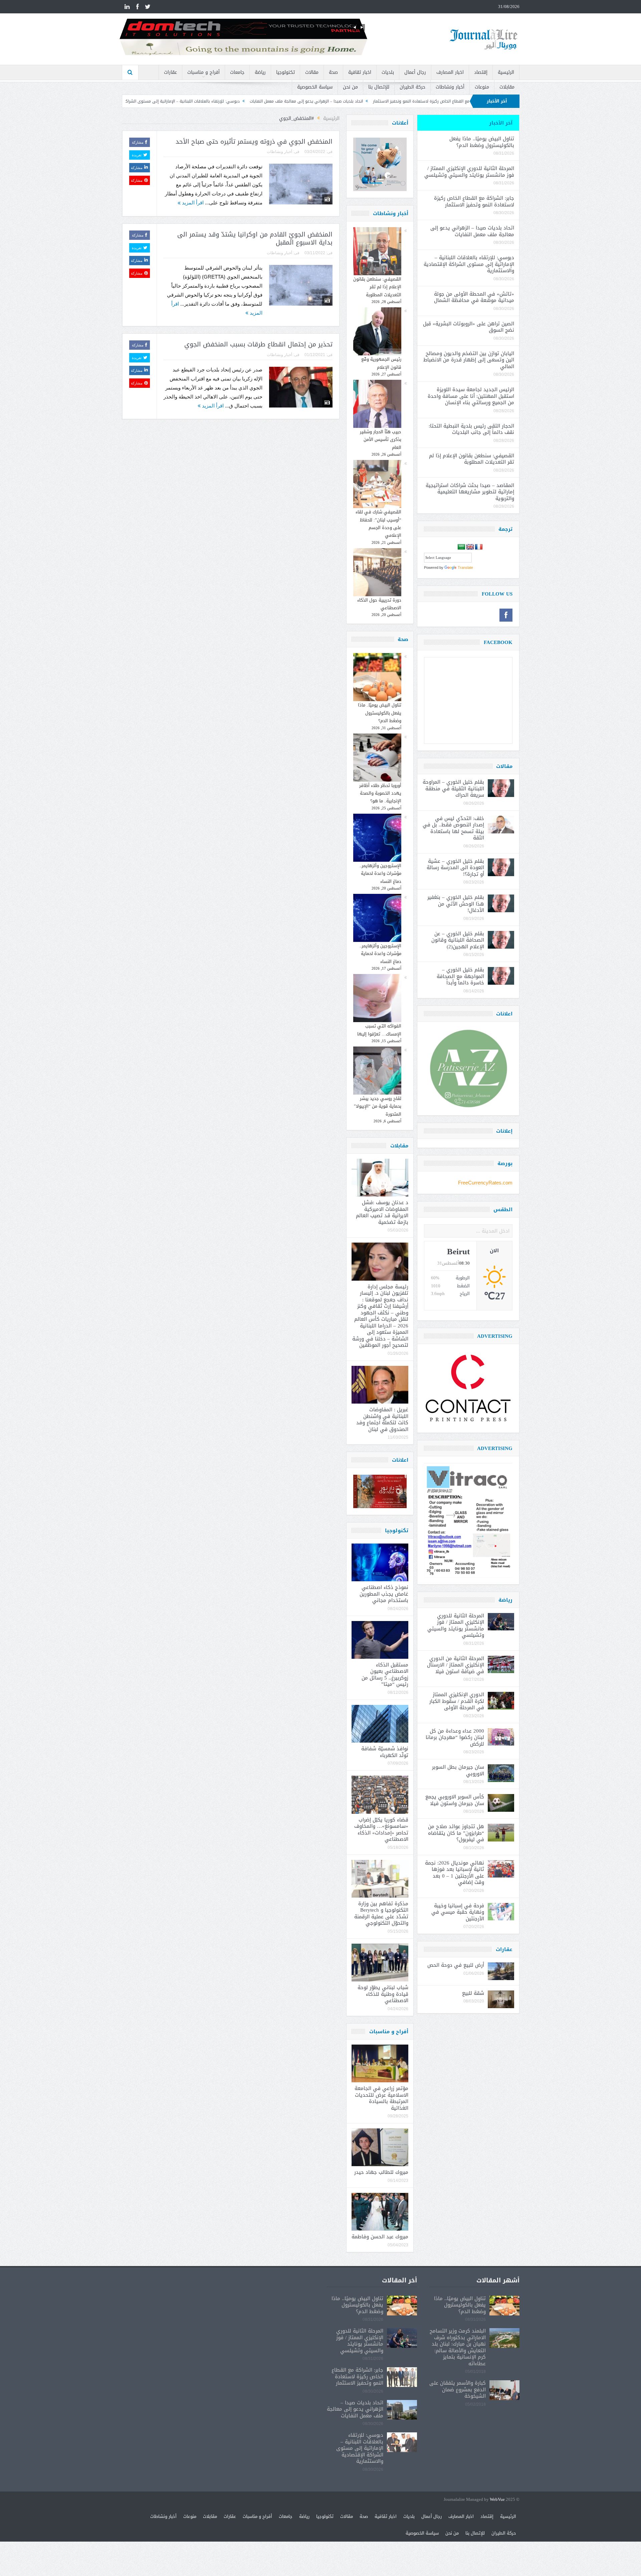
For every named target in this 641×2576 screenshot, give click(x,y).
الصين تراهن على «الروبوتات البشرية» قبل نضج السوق (469, 327)
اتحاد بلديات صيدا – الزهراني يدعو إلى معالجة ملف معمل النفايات (434, 101)
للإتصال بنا (379, 87)
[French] (479, 547)
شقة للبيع (473, 1993)
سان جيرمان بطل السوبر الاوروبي (458, 1770)
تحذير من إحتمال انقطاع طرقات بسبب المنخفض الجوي (258, 344)
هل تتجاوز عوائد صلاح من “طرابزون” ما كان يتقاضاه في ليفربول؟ (456, 1833)
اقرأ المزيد (192, 203)
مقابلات (507, 87)
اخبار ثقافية (360, 72)
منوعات (482, 87)
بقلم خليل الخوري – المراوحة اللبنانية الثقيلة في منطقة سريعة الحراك (453, 788)
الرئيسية (506, 72)
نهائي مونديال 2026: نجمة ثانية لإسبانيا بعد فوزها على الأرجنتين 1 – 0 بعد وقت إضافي (455, 1873)
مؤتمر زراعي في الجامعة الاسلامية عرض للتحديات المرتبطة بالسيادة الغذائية (381, 2098)
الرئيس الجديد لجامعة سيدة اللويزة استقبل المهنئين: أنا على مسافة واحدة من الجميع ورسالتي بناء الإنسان (471, 396)
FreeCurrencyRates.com (485, 1183)
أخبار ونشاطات (450, 87)
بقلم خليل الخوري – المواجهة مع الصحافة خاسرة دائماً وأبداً (460, 976)
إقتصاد (481, 72)
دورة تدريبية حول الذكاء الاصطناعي (379, 604)
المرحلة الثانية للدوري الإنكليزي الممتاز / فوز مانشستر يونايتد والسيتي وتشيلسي (469, 172)
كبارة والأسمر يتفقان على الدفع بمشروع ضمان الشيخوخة (458, 2389)
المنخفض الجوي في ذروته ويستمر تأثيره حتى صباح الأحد (254, 142)
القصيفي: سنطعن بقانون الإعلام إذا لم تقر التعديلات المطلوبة (377, 287)
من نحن (350, 87)
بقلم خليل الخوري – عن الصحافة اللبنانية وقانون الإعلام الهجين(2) (458, 940)
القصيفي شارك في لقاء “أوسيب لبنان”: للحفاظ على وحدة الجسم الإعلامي (378, 524)
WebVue (497, 2500)
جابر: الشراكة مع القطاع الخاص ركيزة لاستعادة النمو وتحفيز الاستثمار (474, 201)
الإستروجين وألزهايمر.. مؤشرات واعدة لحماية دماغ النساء (380, 873)
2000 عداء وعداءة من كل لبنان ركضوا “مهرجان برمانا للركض (455, 1737)
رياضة (260, 72)
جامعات (237, 72)
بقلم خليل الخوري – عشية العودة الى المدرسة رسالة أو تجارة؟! (455, 868)
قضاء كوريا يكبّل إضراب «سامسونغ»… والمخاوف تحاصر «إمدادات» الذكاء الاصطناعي (381, 1830)
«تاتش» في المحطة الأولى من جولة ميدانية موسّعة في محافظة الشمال (134, 101)
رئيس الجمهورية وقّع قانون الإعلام (381, 363)
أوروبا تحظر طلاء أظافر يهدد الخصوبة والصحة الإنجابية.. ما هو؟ (380, 793)
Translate (465, 568)
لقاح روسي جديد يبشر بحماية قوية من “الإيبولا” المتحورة (378, 1106)
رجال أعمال (415, 72)
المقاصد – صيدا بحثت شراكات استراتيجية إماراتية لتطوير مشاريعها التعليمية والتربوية (470, 492)
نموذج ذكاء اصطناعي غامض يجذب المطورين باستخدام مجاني (384, 1594)
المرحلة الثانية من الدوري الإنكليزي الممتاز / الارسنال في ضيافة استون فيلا (456, 1665)
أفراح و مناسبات (203, 72)
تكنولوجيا (285, 72)
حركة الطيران (412, 87)
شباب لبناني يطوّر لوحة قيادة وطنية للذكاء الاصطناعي (383, 1994)
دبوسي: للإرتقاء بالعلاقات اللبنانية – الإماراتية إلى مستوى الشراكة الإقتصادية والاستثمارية (288, 101)
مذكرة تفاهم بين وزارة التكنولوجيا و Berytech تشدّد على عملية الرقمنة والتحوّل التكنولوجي (381, 1913)
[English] (470, 547)
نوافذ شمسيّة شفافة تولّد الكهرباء (385, 1752)
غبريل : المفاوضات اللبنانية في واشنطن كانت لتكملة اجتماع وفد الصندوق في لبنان (382, 1419)
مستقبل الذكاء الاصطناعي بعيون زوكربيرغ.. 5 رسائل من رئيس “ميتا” (385, 1675)
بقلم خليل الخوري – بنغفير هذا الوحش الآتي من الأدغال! (456, 904)
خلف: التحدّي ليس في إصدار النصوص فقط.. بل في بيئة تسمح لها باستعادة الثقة (453, 828)
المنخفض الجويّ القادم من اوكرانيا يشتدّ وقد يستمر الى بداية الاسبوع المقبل (255, 239)
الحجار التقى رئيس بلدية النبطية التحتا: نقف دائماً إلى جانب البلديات (471, 429)
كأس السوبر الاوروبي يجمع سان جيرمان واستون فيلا (455, 1800)
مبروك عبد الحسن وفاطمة (380, 2237)
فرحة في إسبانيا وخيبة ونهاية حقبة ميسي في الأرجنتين (458, 1912)
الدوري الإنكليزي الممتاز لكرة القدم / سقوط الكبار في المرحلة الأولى (457, 1701)
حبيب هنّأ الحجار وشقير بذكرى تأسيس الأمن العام (381, 440)
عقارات (170, 72)
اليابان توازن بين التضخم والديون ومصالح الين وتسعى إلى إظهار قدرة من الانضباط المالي (469, 360)
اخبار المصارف (450, 72)
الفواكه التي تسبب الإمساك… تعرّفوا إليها (379, 1030)
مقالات (312, 72)
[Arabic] (461, 547)
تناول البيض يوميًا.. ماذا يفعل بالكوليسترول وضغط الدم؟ (380, 713)
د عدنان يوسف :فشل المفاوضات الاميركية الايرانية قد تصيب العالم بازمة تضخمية (382, 1212)
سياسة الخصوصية (315, 87)
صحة (333, 72)
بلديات (388, 72)
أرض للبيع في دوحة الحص (456, 1965)
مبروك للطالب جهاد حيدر (381, 2172)
